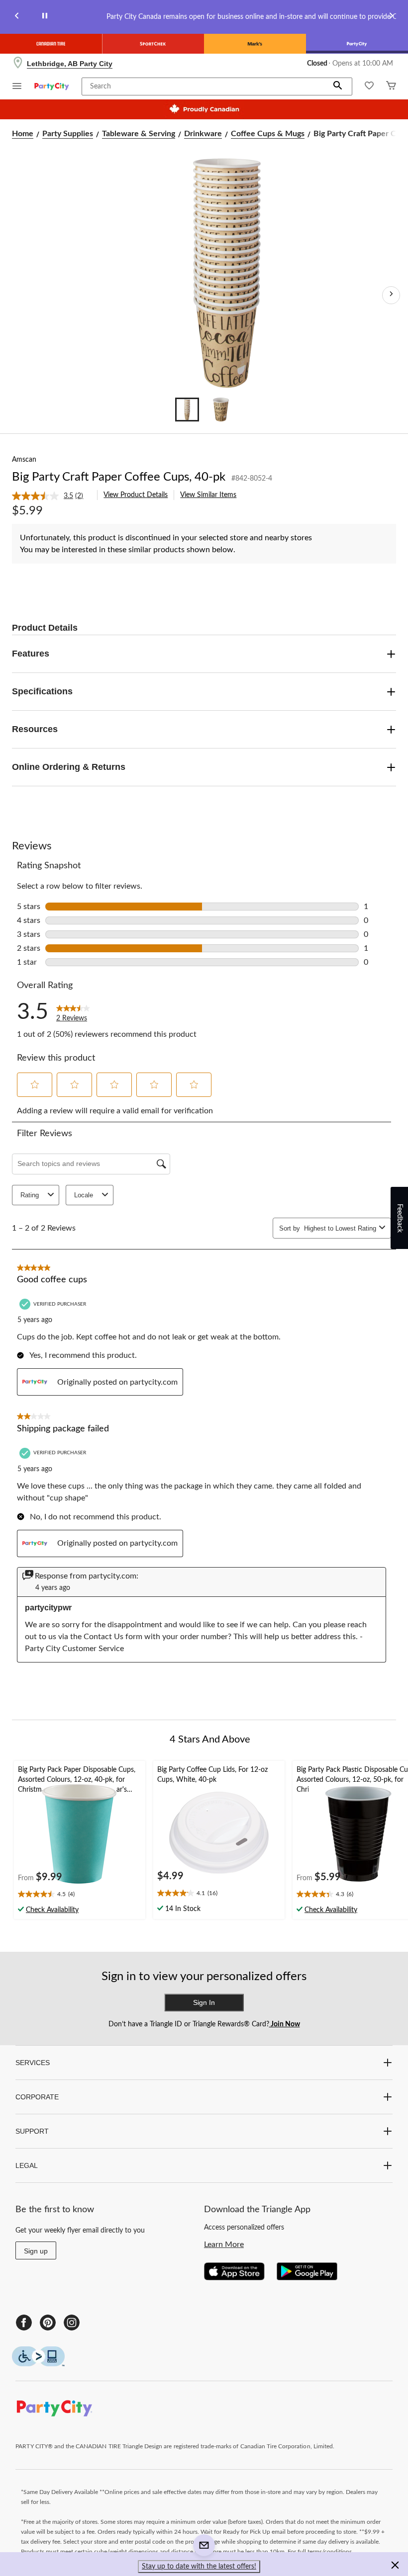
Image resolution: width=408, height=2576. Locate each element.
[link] (51, 496)
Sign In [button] (204, 2002)
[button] (338, 86)
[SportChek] (153, 44)
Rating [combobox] (30, 1195)
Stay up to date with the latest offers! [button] (199, 2567)
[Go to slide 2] (221, 410)
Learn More (224, 2244)
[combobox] (340, 1228)
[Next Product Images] (391, 295)
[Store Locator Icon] (18, 64)
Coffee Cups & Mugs (268, 134)
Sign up (36, 2251)
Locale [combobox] (84, 1195)
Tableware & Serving (139, 134)
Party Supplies (68, 134)
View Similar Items (208, 495)
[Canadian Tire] (51, 44)
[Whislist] (369, 87)
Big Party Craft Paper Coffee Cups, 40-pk (119, 477)
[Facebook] (24, 2323)
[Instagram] (72, 2323)
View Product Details (136, 495)
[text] (80, 1895)
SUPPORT (32, 2131)
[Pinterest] (48, 2323)
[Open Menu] (17, 87)
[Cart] (391, 87)
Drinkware (203, 134)
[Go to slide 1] (187, 410)
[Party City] (357, 44)
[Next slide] (391, 17)
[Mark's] (255, 44)
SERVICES (33, 2063)
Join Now (285, 2024)
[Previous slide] (17, 17)
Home (23, 134)
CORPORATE (37, 2097)
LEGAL (27, 2165)
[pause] (45, 17)
